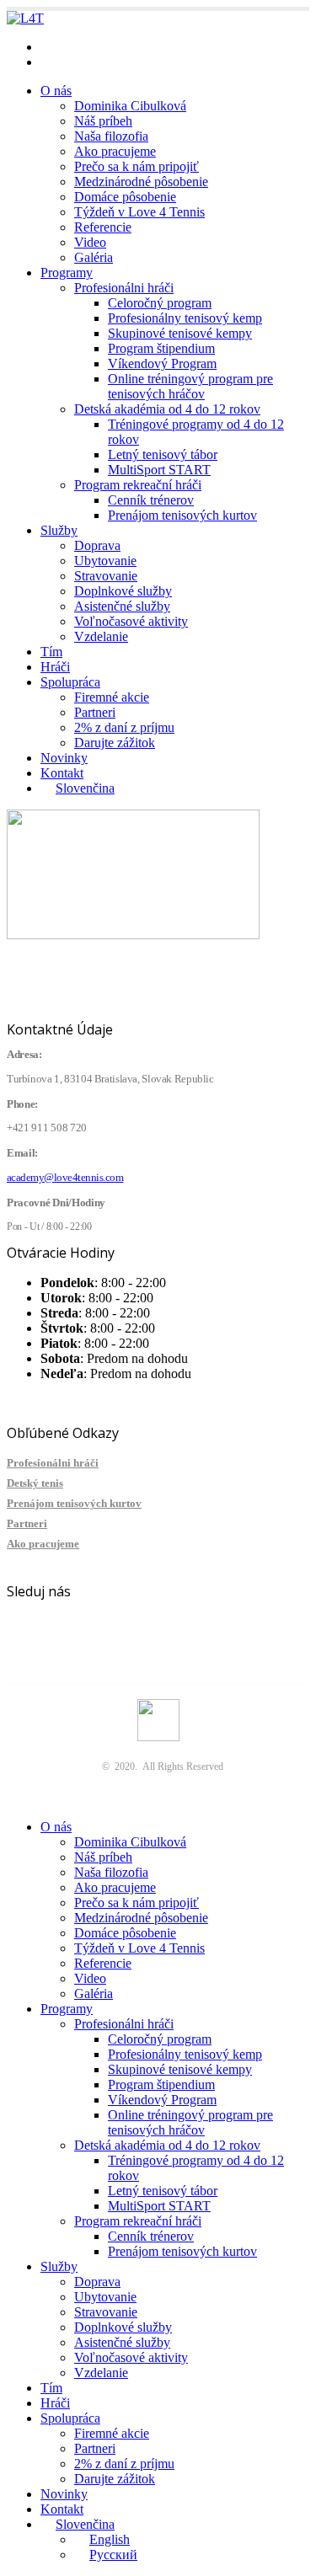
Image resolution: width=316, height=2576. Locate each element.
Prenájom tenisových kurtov (182, 515)
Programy (67, 273)
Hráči (55, 667)
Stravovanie (106, 576)
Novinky (64, 758)
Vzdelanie (101, 636)
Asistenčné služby (122, 606)
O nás (56, 91)
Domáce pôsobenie (125, 197)
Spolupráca (70, 682)
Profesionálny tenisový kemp (185, 318)
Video (90, 242)
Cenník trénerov (151, 500)
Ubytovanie (105, 561)
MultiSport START (159, 470)
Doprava (97, 545)
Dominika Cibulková (130, 106)
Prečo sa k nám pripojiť (137, 166)
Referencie (103, 227)
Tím (51, 652)
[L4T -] (25, 18)
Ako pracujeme (115, 151)
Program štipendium (161, 348)
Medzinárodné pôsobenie (141, 182)
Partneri (95, 712)
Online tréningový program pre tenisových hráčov (190, 386)
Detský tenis (35, 1483)
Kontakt (62, 773)
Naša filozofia (111, 136)
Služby (59, 530)
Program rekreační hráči (138, 485)
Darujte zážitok (115, 743)
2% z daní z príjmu (124, 727)
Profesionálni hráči (124, 288)
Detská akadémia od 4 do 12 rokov (167, 409)
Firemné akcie (112, 697)
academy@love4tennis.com (114, 47)
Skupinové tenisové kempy (180, 333)
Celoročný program (160, 303)
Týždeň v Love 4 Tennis (139, 212)
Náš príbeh (103, 121)
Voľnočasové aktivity (131, 621)
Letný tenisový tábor (163, 454)
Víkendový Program (162, 363)
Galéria (94, 257)
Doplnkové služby (123, 591)
